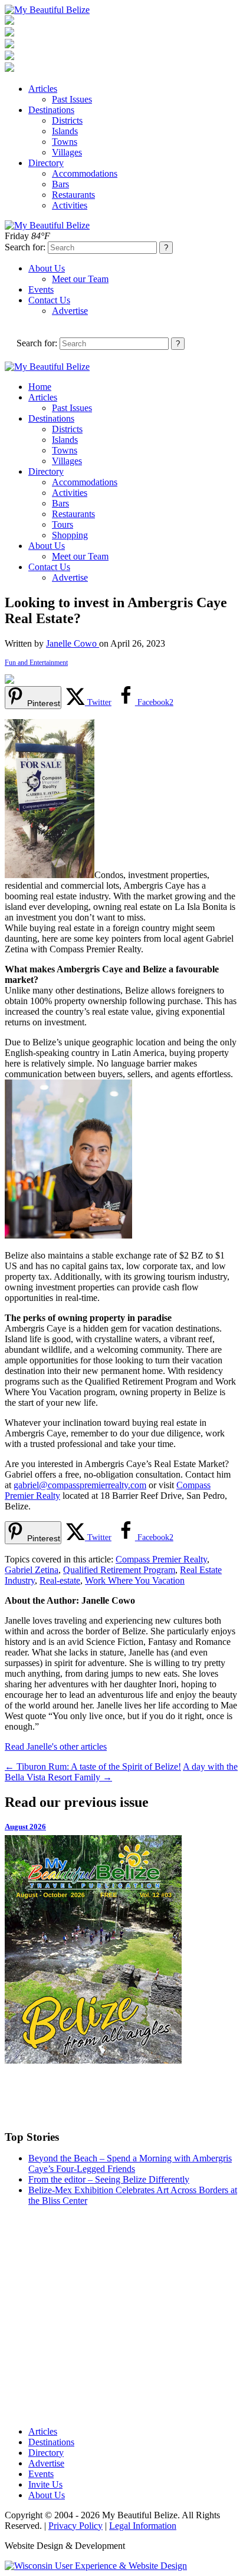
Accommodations (85, 173)
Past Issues (72, 99)
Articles (43, 89)
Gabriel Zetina (32, 1570)
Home (40, 387)
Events (41, 289)
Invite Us (45, 2484)
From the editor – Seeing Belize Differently (109, 2179)
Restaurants (73, 195)
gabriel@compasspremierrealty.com (80, 1485)
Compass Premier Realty (161, 1559)
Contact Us (49, 300)
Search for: (25, 247)
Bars (60, 184)
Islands (65, 131)
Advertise (70, 311)
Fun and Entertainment (36, 663)
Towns (65, 142)
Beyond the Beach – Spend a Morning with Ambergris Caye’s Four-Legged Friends (130, 2163)
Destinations (51, 110)
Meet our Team (80, 279)
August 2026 (25, 1827)
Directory (46, 163)
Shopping (70, 535)
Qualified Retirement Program (119, 1570)
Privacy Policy (75, 2526)
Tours (63, 524)
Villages (67, 152)
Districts (67, 120)
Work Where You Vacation (135, 1580)
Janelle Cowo (73, 643)
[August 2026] (121, 1949)
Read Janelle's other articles (56, 1746)
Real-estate (60, 1580)
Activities (70, 205)
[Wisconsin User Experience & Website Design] (96, 2566)
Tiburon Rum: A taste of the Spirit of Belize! (93, 1767)
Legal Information (143, 2526)
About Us (47, 268)
